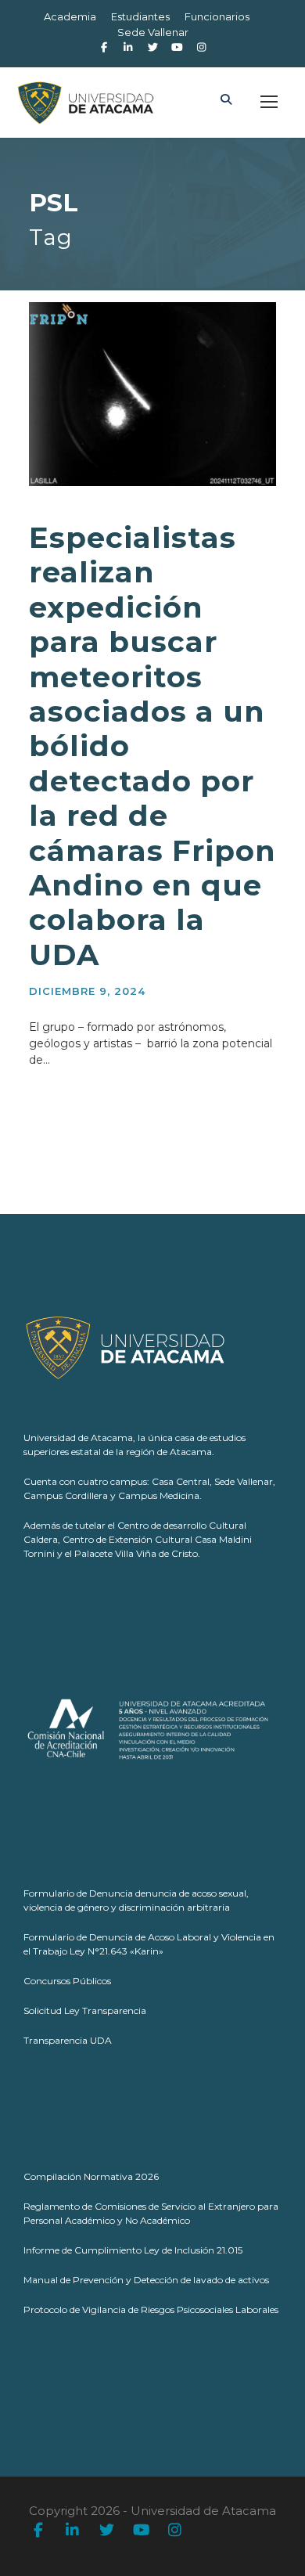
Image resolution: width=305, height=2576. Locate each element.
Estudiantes (140, 16)
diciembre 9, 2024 (87, 991)
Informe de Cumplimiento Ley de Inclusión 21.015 (133, 2250)
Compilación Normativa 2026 (91, 2176)
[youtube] (141, 2531)
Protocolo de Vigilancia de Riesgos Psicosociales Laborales (151, 2309)
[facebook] (103, 47)
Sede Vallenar (153, 32)
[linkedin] (73, 2531)
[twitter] (107, 2531)
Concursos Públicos (67, 1981)
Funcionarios (217, 16)
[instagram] (201, 47)
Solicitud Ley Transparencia (85, 2010)
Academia (70, 16)
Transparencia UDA (68, 2040)
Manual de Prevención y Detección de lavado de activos (146, 2280)
